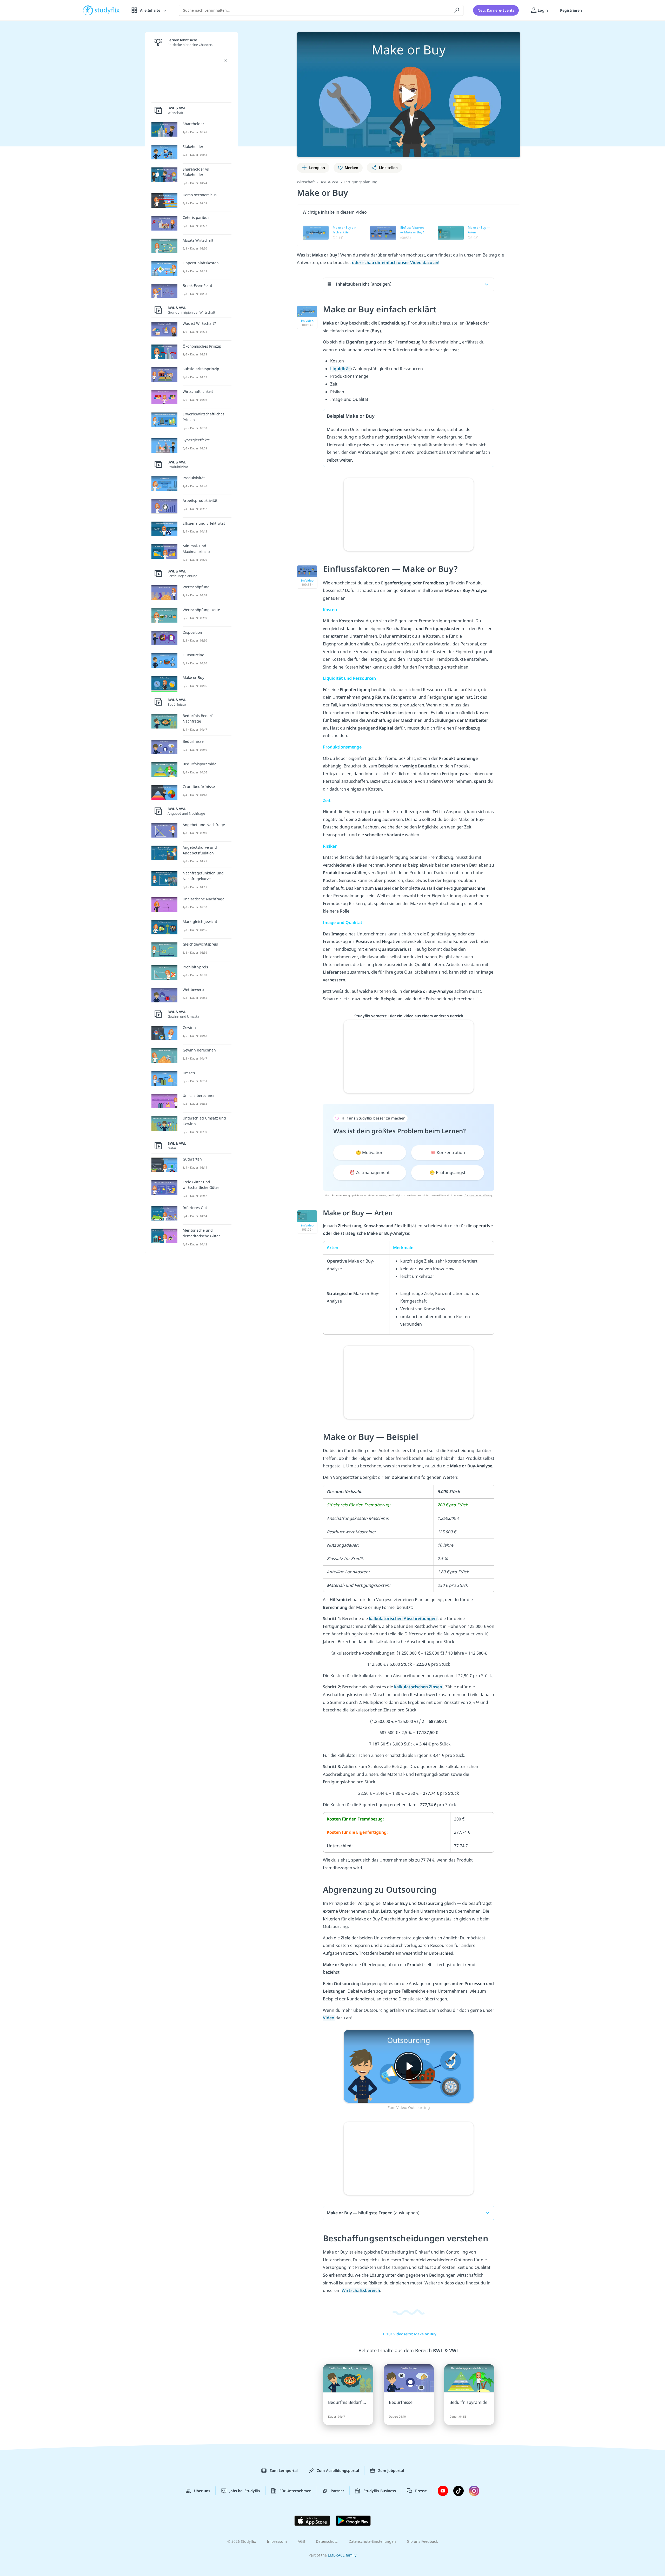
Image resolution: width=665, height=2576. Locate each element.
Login (542, 10)
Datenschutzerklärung (478, 1195)
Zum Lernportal (284, 2470)
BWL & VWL (329, 182)
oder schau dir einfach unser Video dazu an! (396, 262)
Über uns (202, 2491)
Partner (337, 2491)
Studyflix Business (380, 2491)
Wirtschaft (306, 182)
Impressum (277, 2541)
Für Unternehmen (295, 2491)
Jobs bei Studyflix (245, 2491)
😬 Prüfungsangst (448, 1172)
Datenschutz (327, 2541)
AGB (301, 2541)
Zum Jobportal (391, 2470)
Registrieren (571, 10)
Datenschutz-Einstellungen (372, 2541)
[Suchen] (457, 10)
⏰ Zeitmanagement (370, 1172)
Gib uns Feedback (422, 2541)
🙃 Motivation (370, 1152)
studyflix (107, 10)
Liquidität (341, 369)
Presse (421, 2491)
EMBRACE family (342, 2555)
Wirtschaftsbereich (361, 2290)
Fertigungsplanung (361, 182)
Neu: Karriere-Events (496, 10)
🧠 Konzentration (448, 1152)
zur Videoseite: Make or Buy (411, 2334)
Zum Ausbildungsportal (338, 2470)
